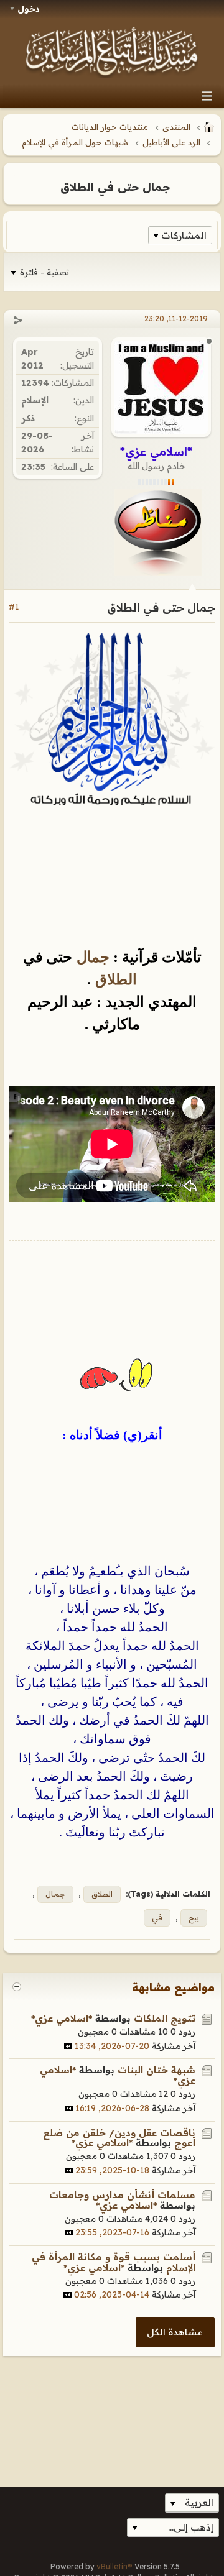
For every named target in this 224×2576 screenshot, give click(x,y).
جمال (91, 957)
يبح (194, 1918)
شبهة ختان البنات (156, 2070)
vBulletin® (114, 2566)
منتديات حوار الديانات (110, 127)
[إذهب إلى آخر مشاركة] (68, 2046)
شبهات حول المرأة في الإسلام (75, 142)
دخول (29, 9)
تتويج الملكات (165, 2018)
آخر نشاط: (82, 442)
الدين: (84, 400)
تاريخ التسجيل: (77, 358)
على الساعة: (72, 467)
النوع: (84, 418)
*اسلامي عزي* (62, 2018)
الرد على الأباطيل (171, 142)
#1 (14, 607)
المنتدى (176, 127)
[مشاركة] (17, 320)
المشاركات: (73, 383)
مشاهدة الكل (175, 2332)
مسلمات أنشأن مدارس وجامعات (122, 2195)
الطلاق (114, 979)
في (157, 1918)
